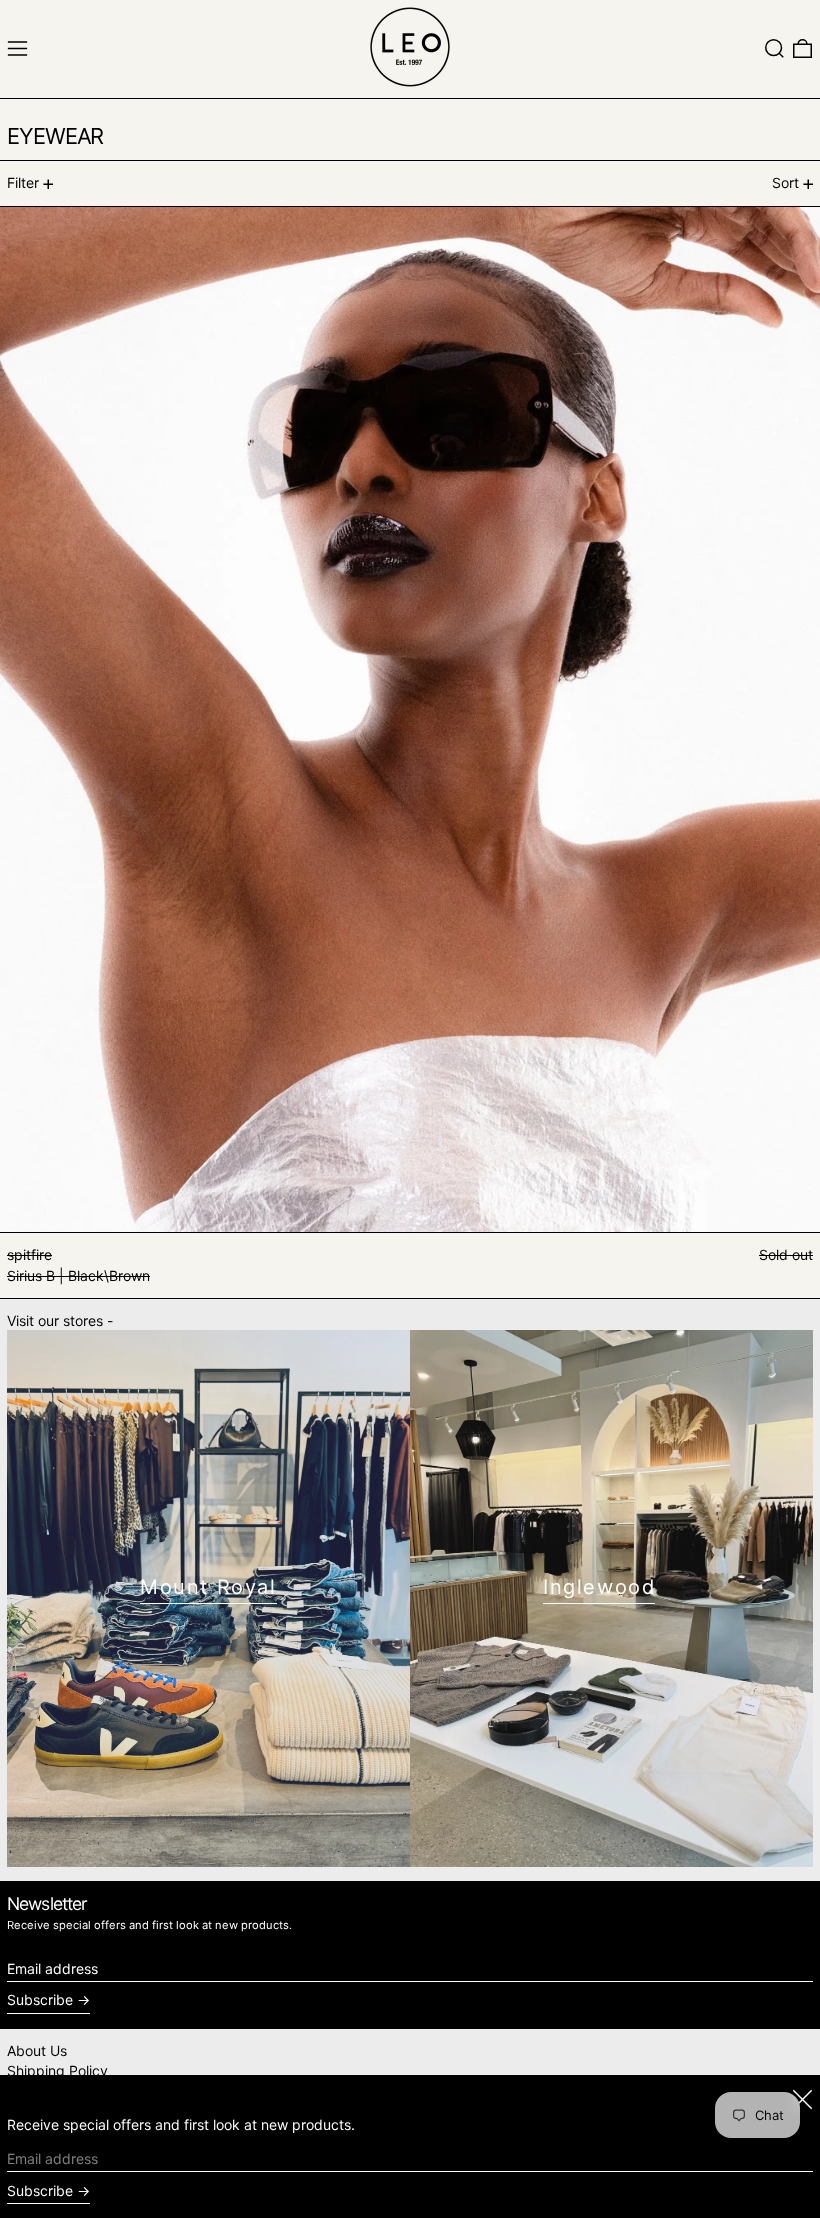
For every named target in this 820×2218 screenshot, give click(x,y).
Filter (23, 182)
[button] (774, 48)
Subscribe (40, 1999)
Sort (785, 182)
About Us (37, 2050)
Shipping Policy (57, 2070)
